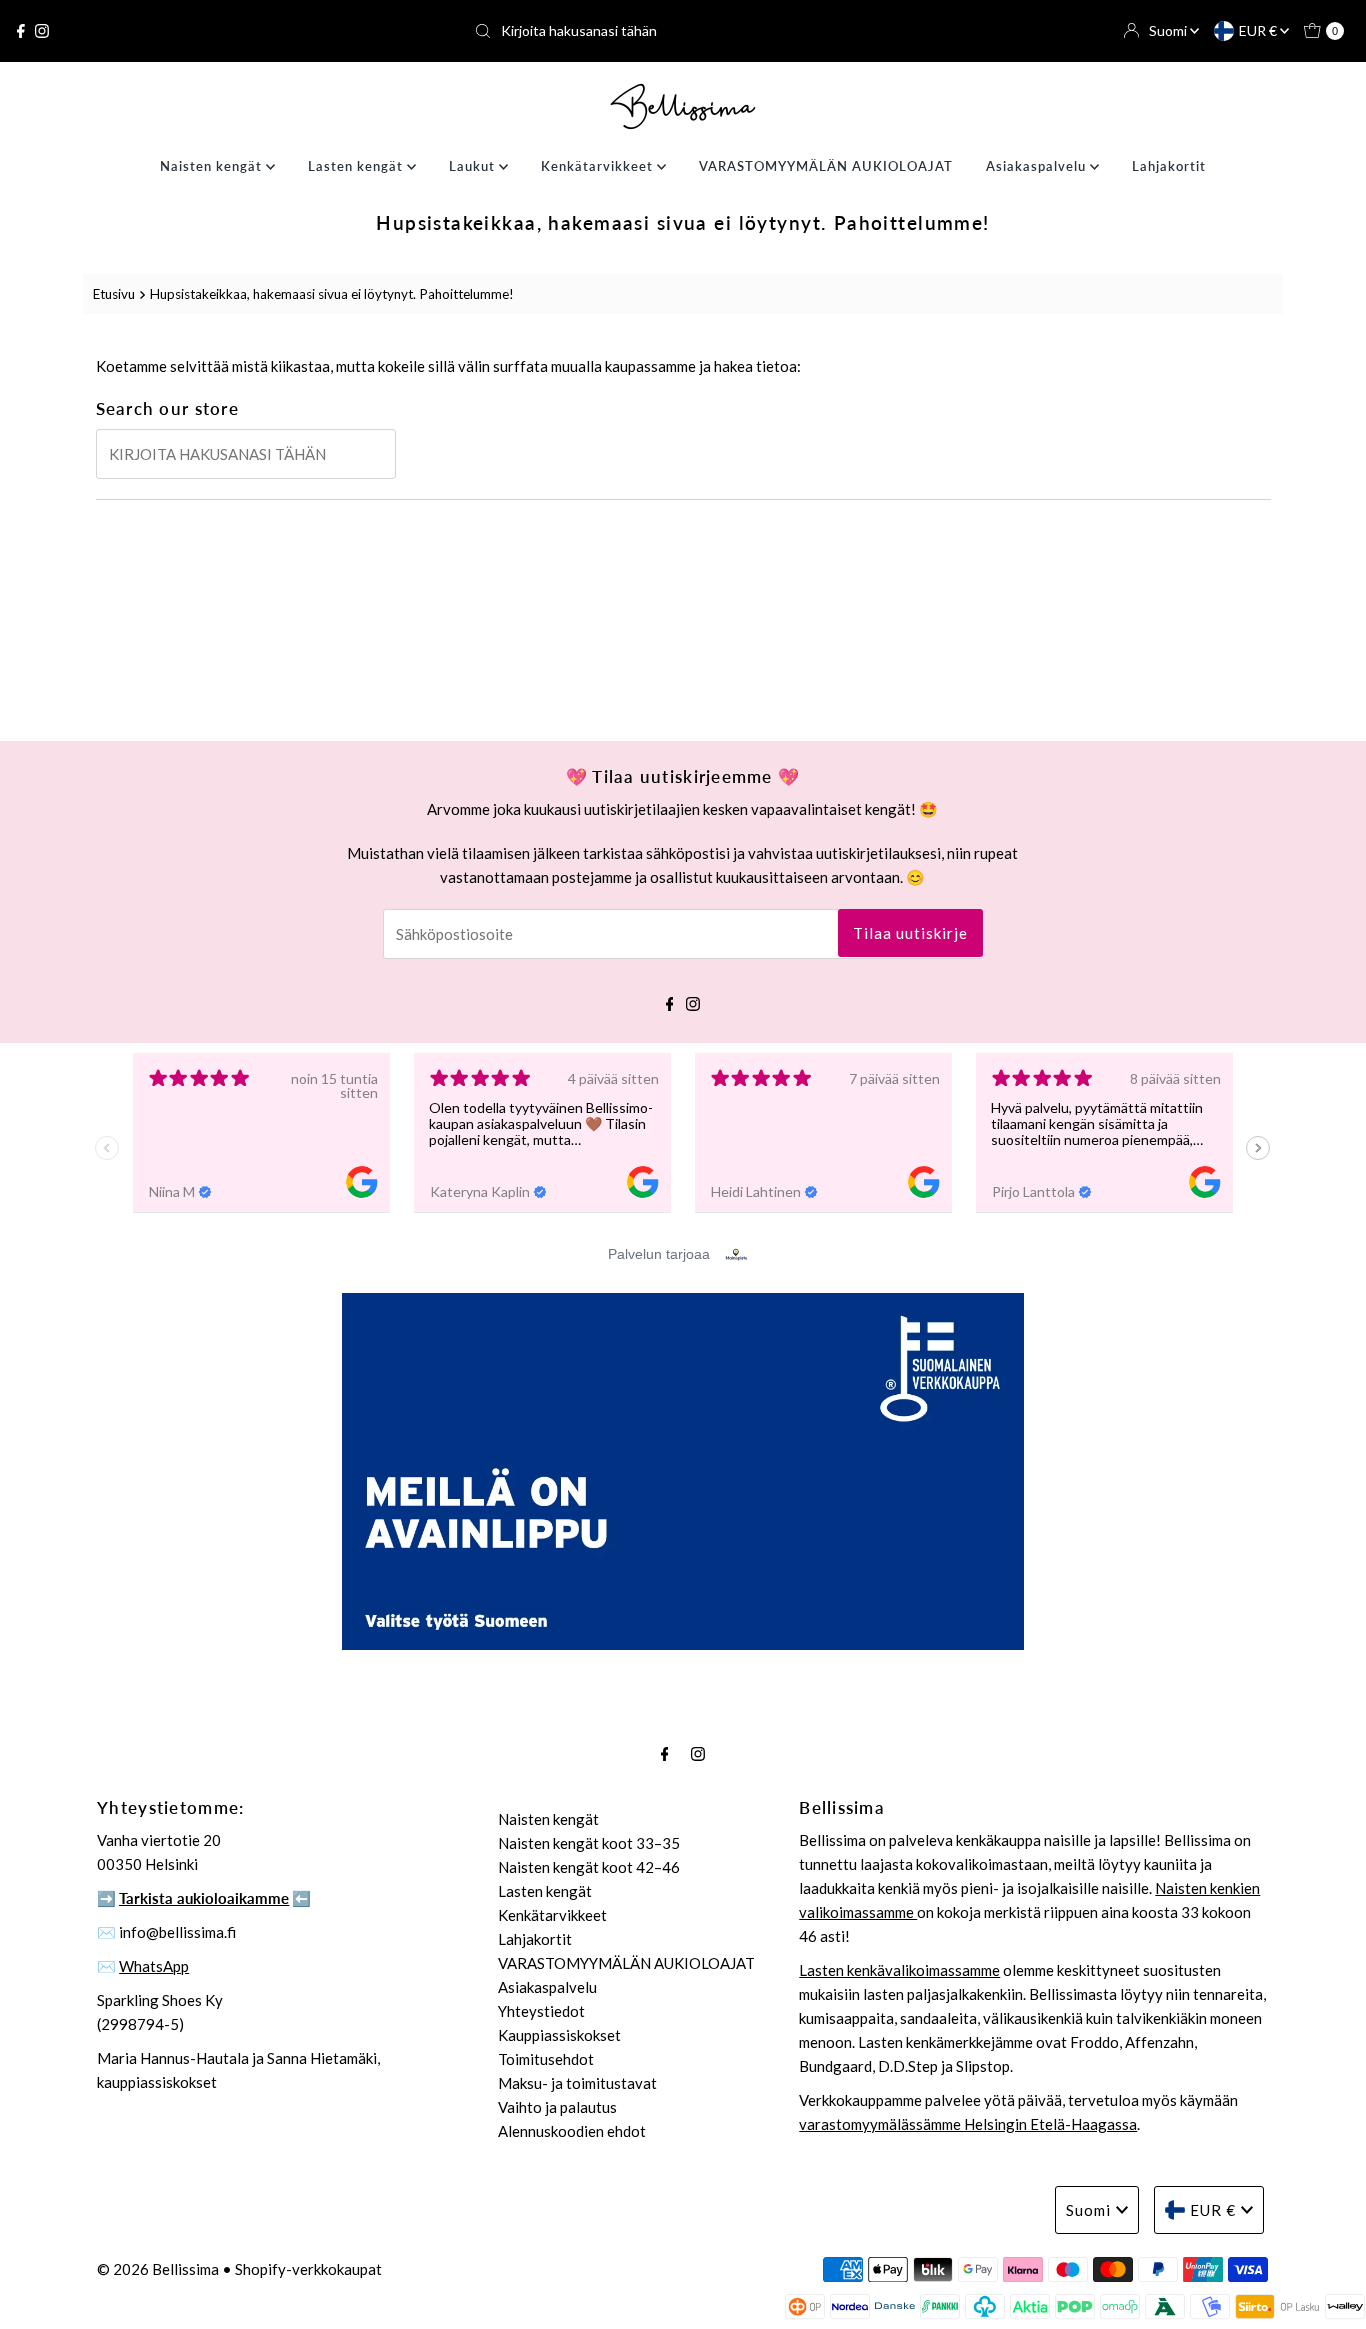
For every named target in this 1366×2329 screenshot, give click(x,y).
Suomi (1169, 30)
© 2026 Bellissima (158, 2269)
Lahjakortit (1169, 166)
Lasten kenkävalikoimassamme (899, 1970)
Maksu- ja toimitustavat (577, 2083)
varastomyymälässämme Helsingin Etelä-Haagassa (968, 2124)
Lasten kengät (357, 166)
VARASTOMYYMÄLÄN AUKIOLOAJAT (826, 166)
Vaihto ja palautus (557, 2107)
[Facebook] (21, 31)
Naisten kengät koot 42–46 (589, 1867)
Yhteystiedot (541, 2011)
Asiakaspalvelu (1038, 166)
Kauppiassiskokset (559, 2035)
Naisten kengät (213, 166)
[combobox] (682, 31)
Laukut (474, 166)
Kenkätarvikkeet (599, 166)
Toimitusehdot (546, 2059)
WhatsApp (154, 1966)
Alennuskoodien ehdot (572, 2131)
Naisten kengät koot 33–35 (589, 1843)
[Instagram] (42, 31)
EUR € (1259, 30)
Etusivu (114, 294)
